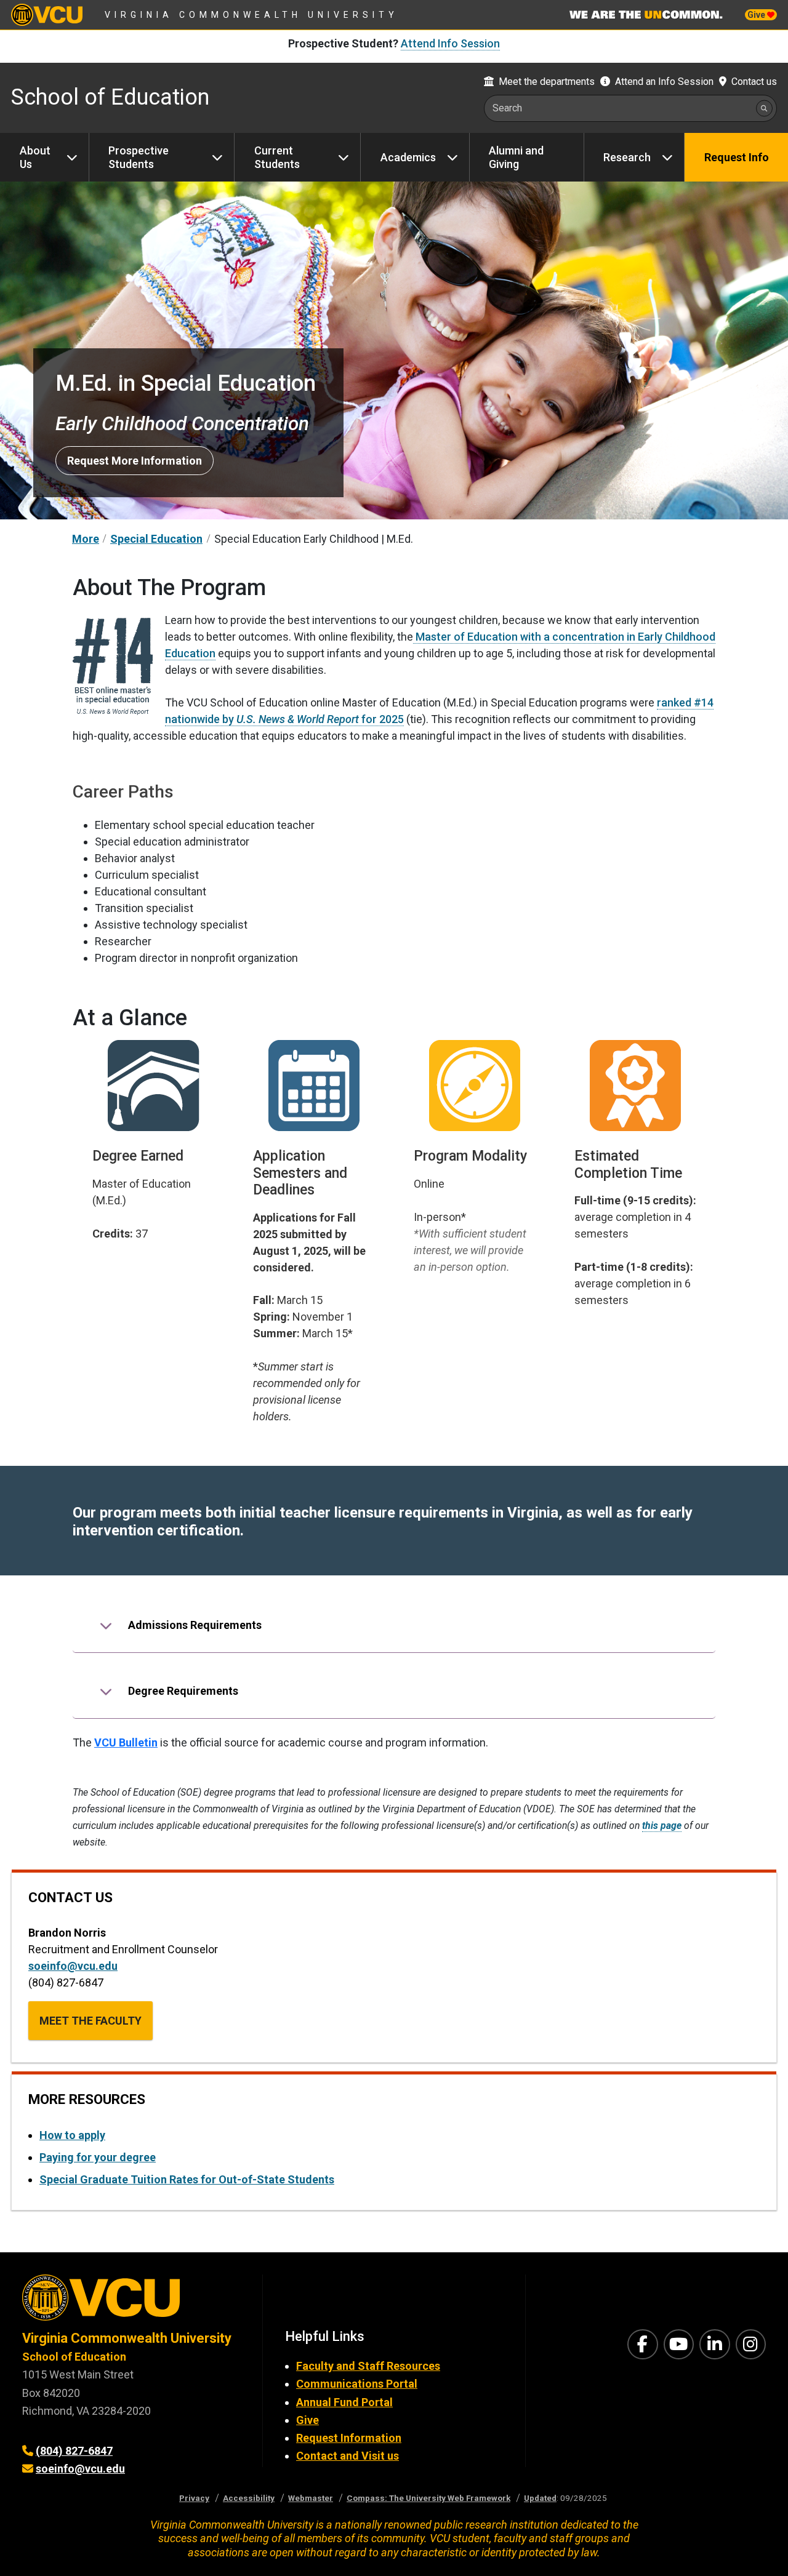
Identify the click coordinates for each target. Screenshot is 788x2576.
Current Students (277, 157)
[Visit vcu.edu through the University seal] (131, 2302)
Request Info (737, 157)
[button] (394, 1625)
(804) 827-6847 (74, 2451)
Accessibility (249, 2498)
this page (662, 1826)
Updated (540, 2498)
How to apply (72, 2135)
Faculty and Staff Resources (368, 2366)
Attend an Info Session (664, 82)
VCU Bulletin (126, 1742)
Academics (408, 157)
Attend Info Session (450, 43)
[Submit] (764, 108)
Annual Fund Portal (344, 2402)
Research (627, 157)
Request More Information (135, 461)
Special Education (156, 539)
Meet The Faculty (90, 2021)
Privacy (194, 2498)
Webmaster (311, 2498)
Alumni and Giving (516, 157)
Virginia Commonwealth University (251, 15)
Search (507, 108)
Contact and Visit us (348, 2456)
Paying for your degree (98, 2157)
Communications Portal (357, 2384)
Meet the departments (547, 82)
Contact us (754, 82)
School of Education (110, 97)
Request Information (349, 2438)
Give (757, 15)
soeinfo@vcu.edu (73, 1966)
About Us (35, 157)
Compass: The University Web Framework (428, 2498)
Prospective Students (139, 157)
